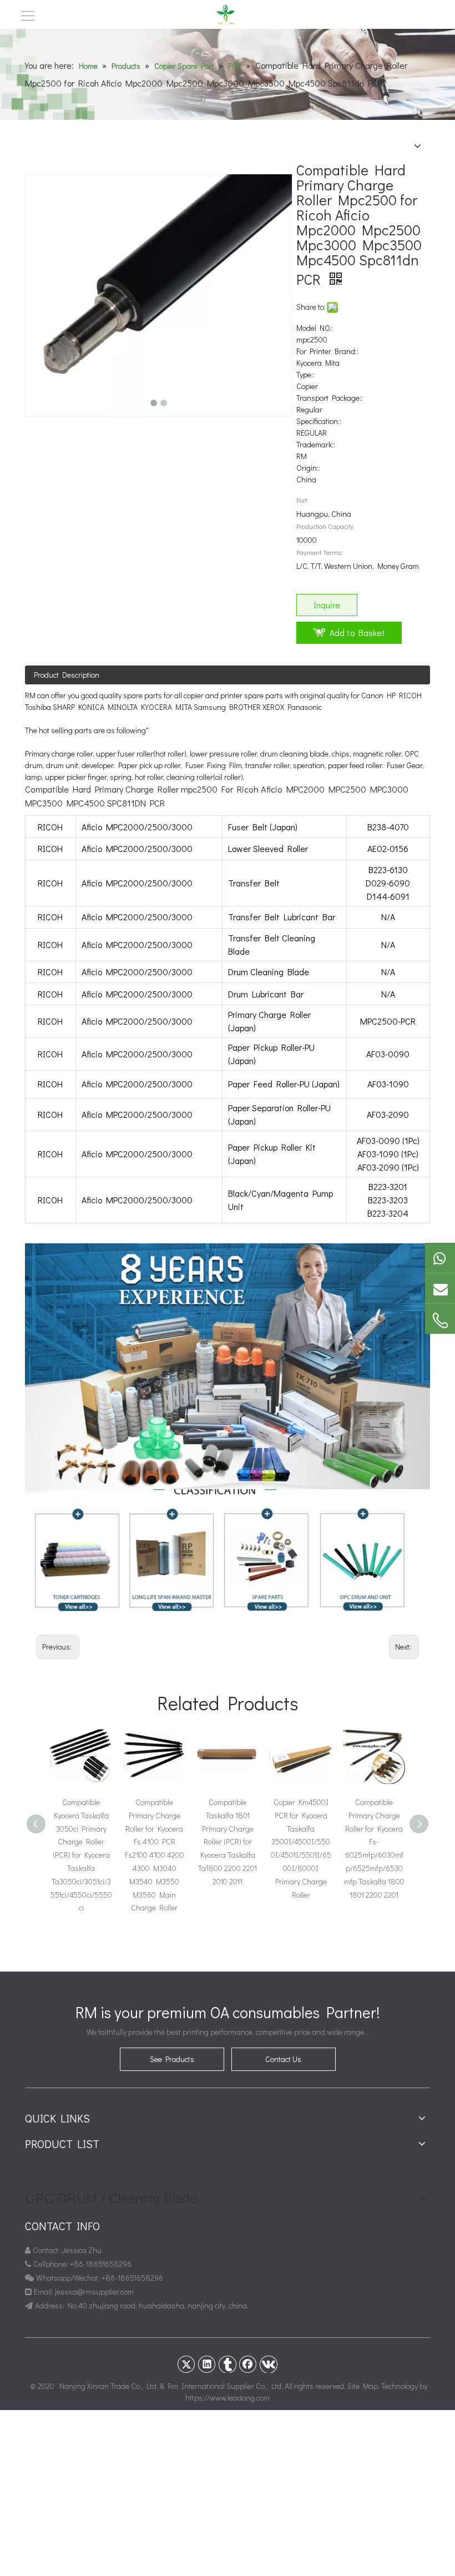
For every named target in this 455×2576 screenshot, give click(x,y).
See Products (172, 2059)
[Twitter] (186, 2364)
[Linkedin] (207, 2364)
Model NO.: (315, 328)
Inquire (327, 605)
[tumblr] (228, 2364)
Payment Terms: (320, 552)
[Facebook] (248, 2364)
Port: (302, 500)
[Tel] (440, 1320)
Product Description (67, 675)
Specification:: (319, 421)
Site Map (363, 2386)
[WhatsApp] (440, 1258)
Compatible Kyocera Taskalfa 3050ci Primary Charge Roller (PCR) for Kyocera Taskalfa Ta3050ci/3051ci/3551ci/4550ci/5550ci (81, 1855)
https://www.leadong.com (228, 2398)
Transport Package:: (330, 398)
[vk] (269, 2364)
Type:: (305, 374)
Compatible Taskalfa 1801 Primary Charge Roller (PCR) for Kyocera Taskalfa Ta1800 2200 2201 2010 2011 (228, 1842)
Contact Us (283, 2059)
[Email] (440, 1288)
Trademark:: (316, 444)
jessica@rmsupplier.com (95, 2292)
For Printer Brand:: (327, 351)
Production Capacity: (325, 526)
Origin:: (308, 468)
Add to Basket (357, 632)
